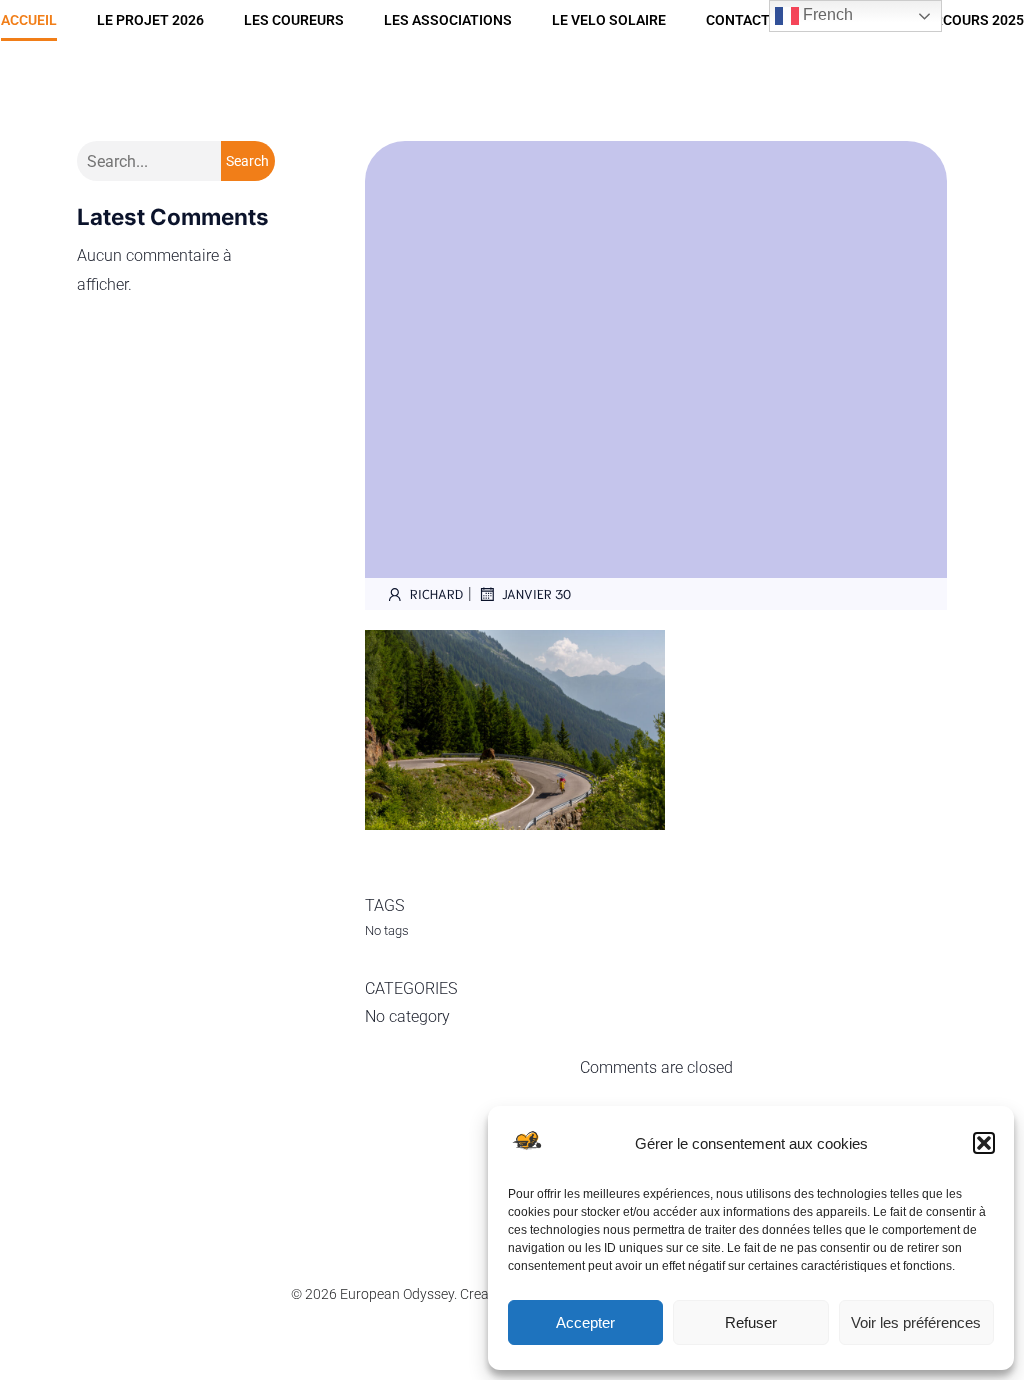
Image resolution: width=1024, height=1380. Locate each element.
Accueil (29, 20)
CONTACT (738, 20)
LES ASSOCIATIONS (448, 20)
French (826, 14)
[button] (984, 1143)
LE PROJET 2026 (150, 20)
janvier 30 (536, 593)
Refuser (751, 1322)
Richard (436, 593)
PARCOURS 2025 (970, 20)
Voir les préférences (916, 1322)
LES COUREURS (294, 20)
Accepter (585, 1322)
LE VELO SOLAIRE (609, 20)
